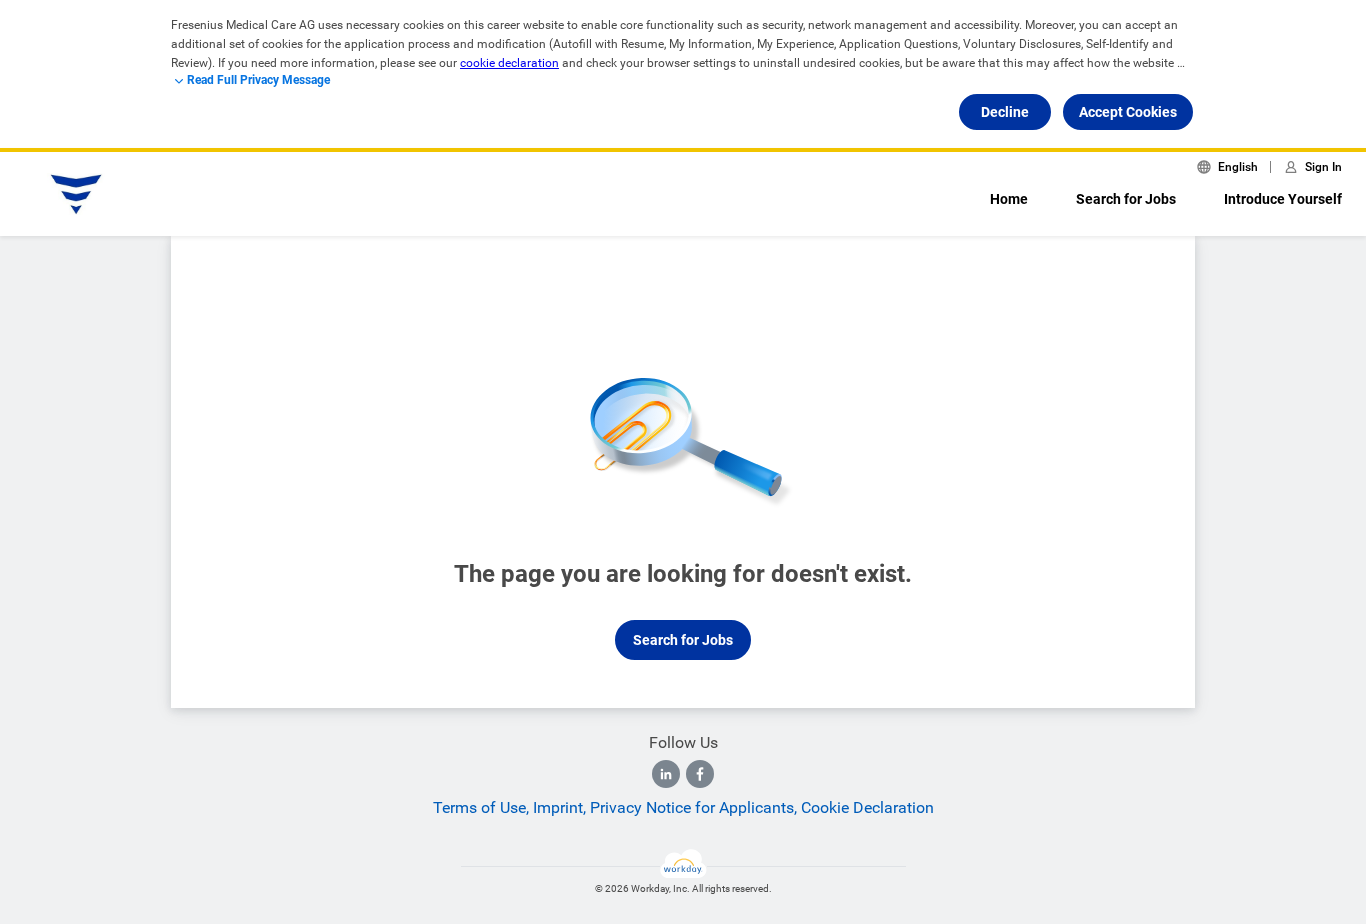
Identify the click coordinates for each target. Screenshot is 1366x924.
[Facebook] (700, 774)
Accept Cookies (1128, 112)
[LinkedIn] (666, 774)
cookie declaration (509, 63)
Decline (1005, 112)
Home (1009, 199)
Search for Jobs (1126, 199)
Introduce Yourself (1283, 199)
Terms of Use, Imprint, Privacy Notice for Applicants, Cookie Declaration (683, 807)
